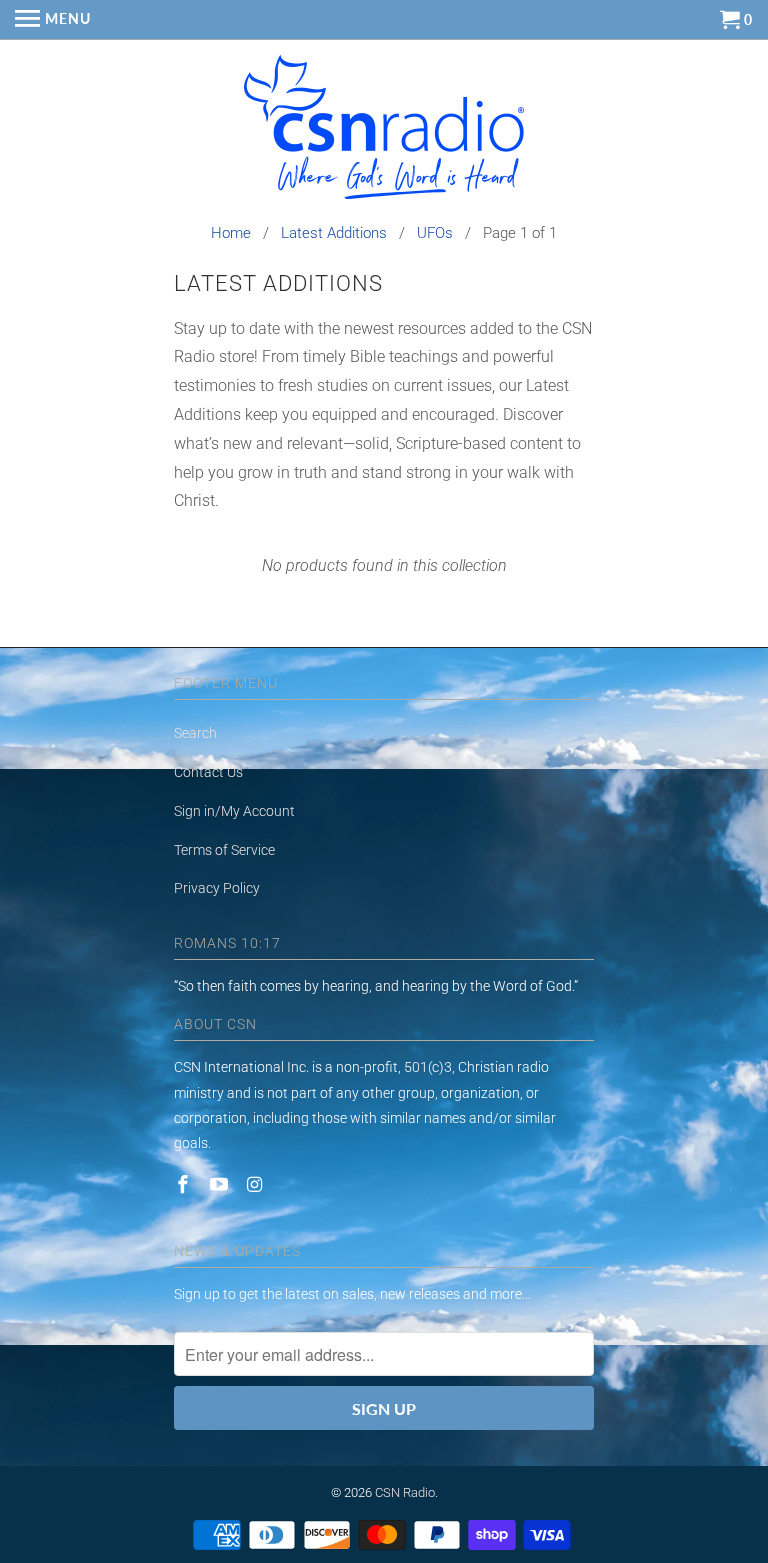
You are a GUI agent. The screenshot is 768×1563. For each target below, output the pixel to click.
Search (195, 733)
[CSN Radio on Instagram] (257, 1184)
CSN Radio (405, 1492)
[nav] (53, 20)
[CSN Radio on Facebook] (185, 1184)
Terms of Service (224, 850)
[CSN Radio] (384, 132)
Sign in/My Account (234, 811)
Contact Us (208, 772)
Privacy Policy (217, 888)
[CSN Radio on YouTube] (221, 1184)
